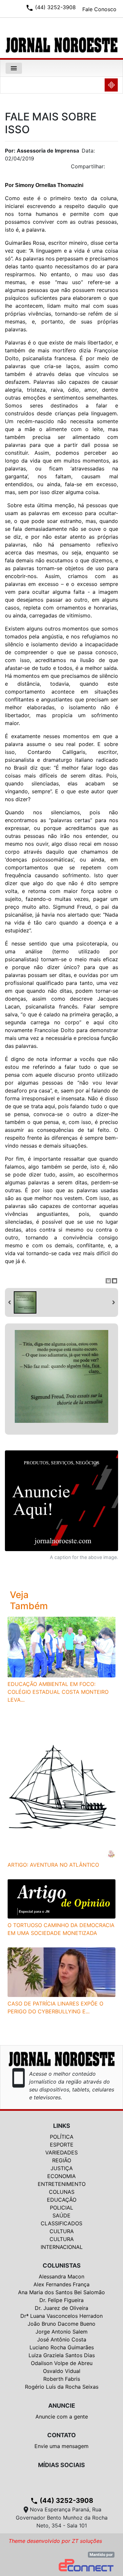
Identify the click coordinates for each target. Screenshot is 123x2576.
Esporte (62, 2145)
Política (62, 2137)
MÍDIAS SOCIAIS (61, 2465)
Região (62, 2160)
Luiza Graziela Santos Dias (62, 2355)
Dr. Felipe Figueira (61, 2300)
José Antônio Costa (62, 2339)
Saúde (61, 2215)
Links (62, 2126)
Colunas (62, 2192)
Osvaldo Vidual (62, 2371)
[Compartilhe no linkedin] (110, 168)
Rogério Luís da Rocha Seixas (62, 2387)
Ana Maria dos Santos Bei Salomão (61, 2292)
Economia (61, 2176)
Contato (61, 2435)
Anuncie (62, 2406)
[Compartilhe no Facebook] (116, 168)
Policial (61, 2208)
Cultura (62, 2231)
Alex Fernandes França (61, 2284)
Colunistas (62, 2265)
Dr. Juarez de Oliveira (61, 2308)
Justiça (62, 2168)
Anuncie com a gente (62, 2417)
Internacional (62, 2247)
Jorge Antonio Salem (61, 2332)
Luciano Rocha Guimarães (62, 2347)
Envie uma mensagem (61, 2446)
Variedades (61, 2152)
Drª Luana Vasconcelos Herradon (61, 2316)
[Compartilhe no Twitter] (113, 168)
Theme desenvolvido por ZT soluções (55, 2541)
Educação (62, 2200)
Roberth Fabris (62, 2379)
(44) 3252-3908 (62, 2501)
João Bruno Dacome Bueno (61, 2324)
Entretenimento (62, 2184)
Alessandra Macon (61, 2276)
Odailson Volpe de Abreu (62, 2363)
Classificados (61, 2223)
